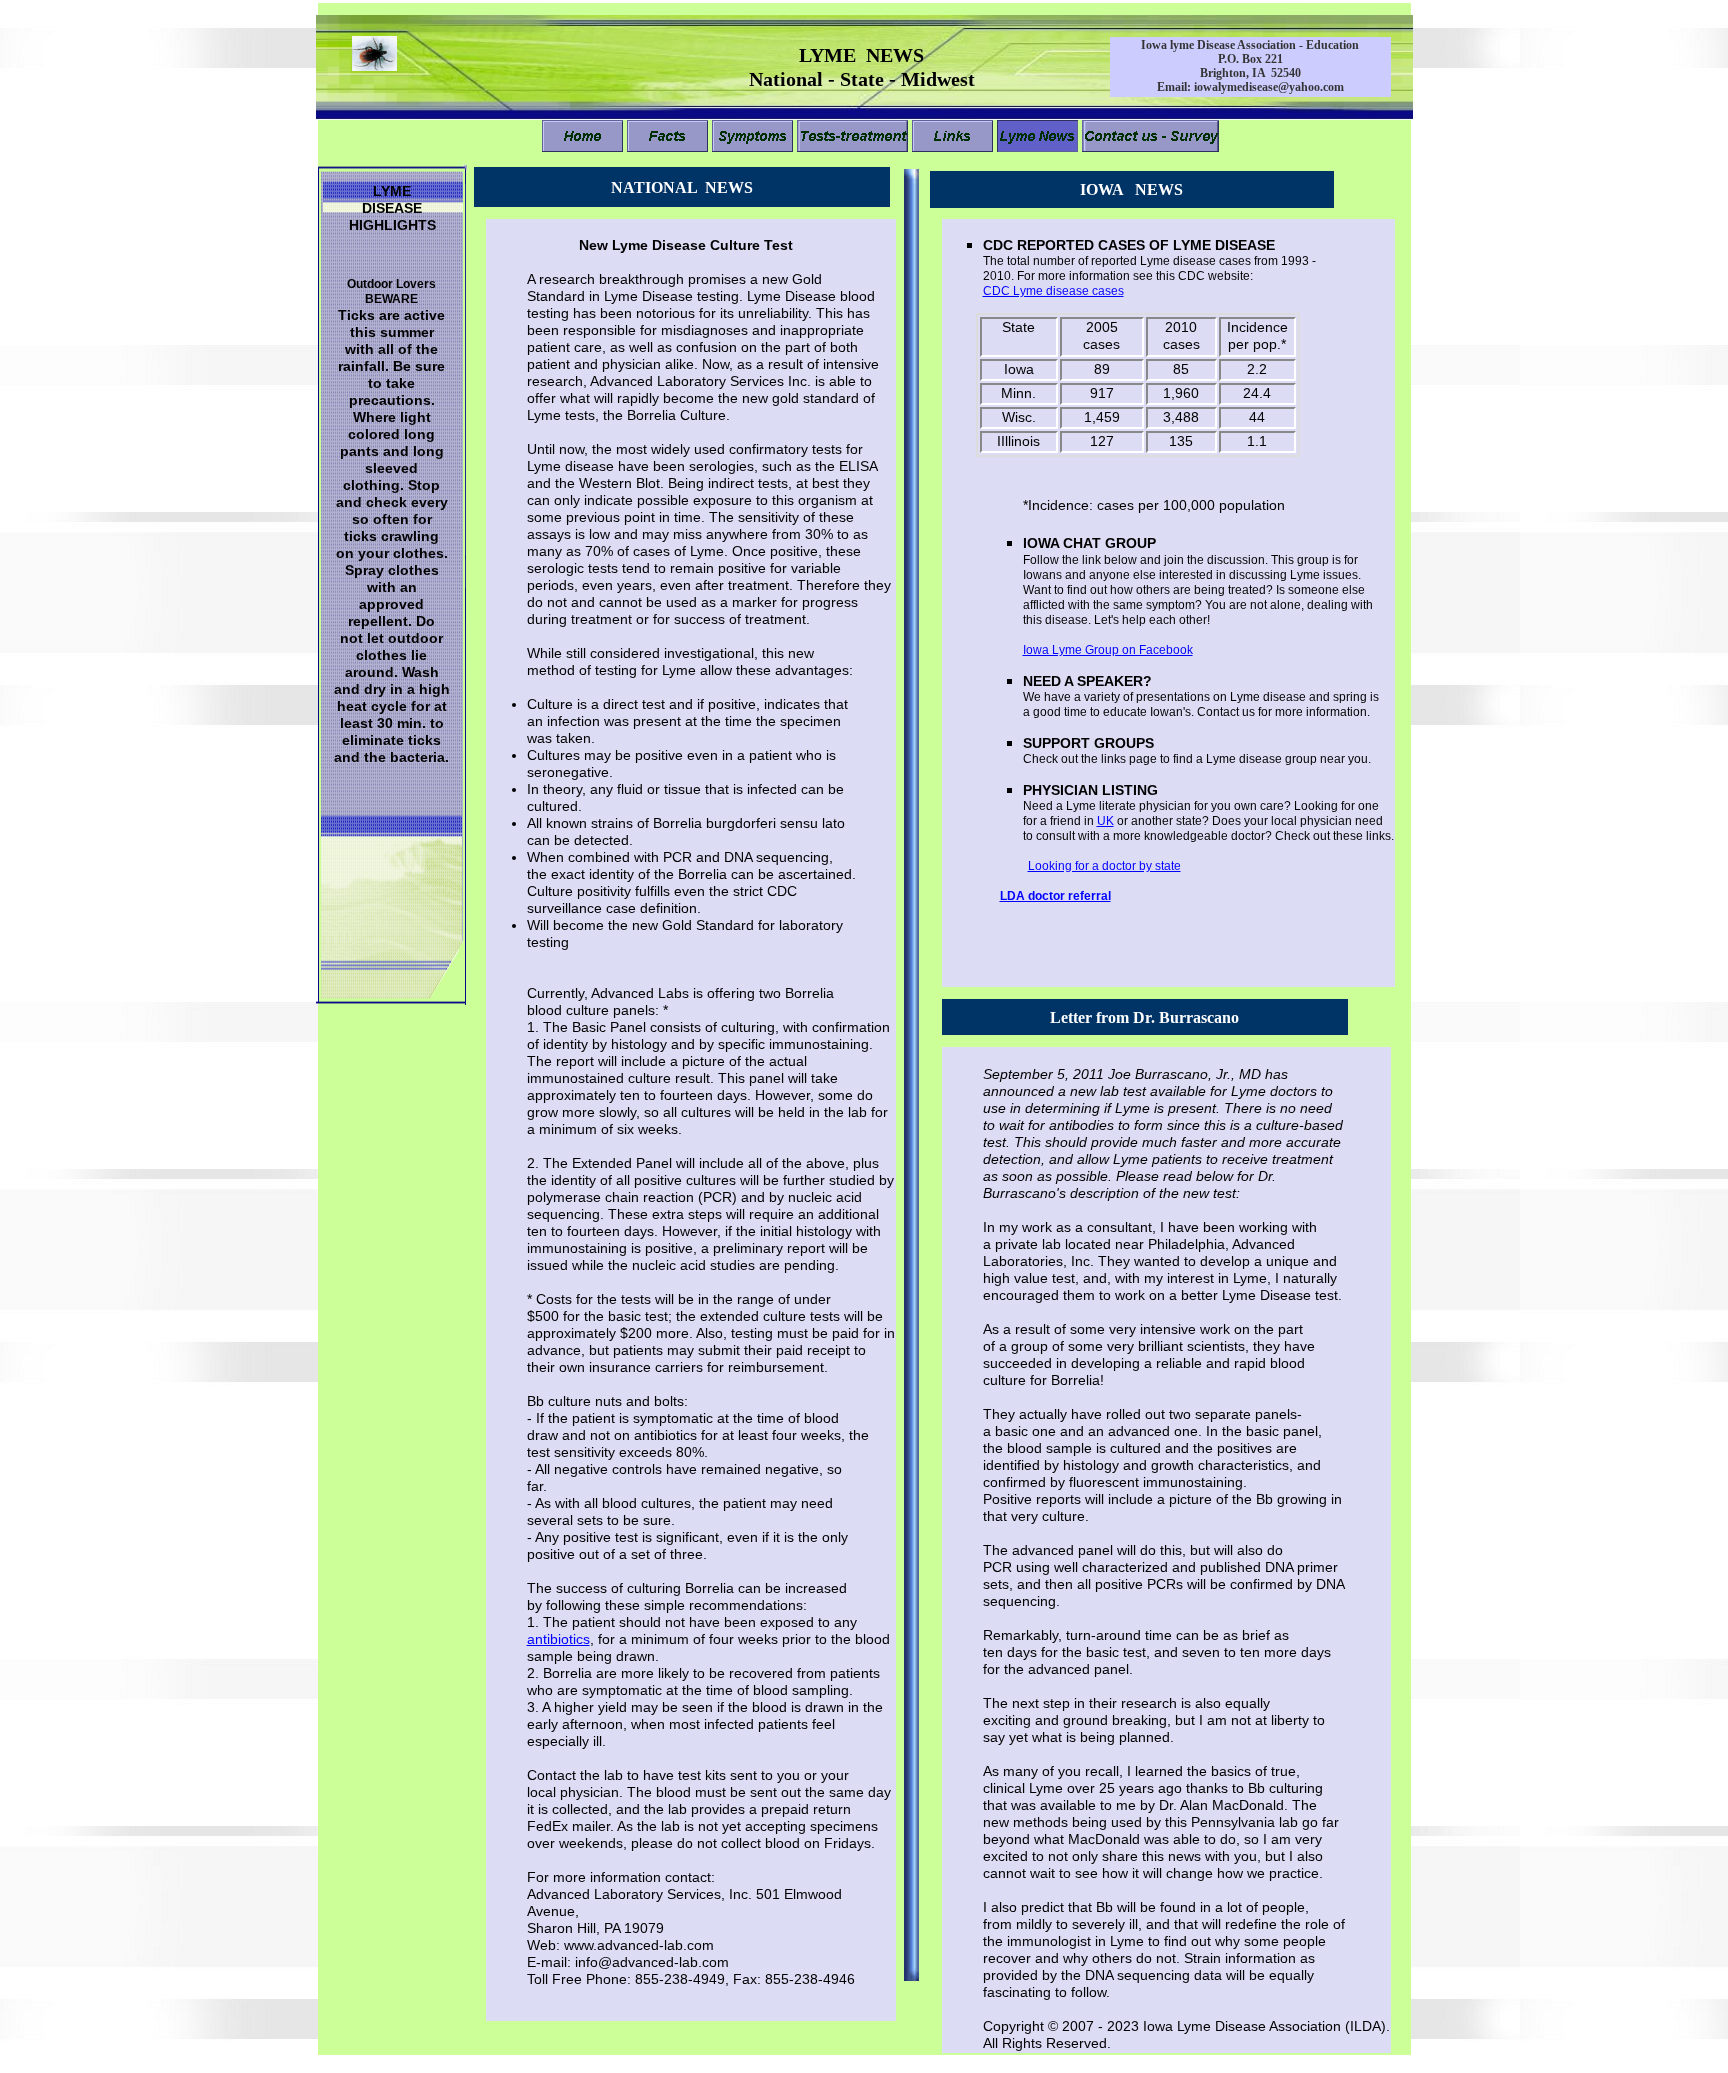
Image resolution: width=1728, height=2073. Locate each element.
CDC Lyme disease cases (1053, 291)
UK (1105, 821)
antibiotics (558, 1639)
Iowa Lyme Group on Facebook (1108, 650)
